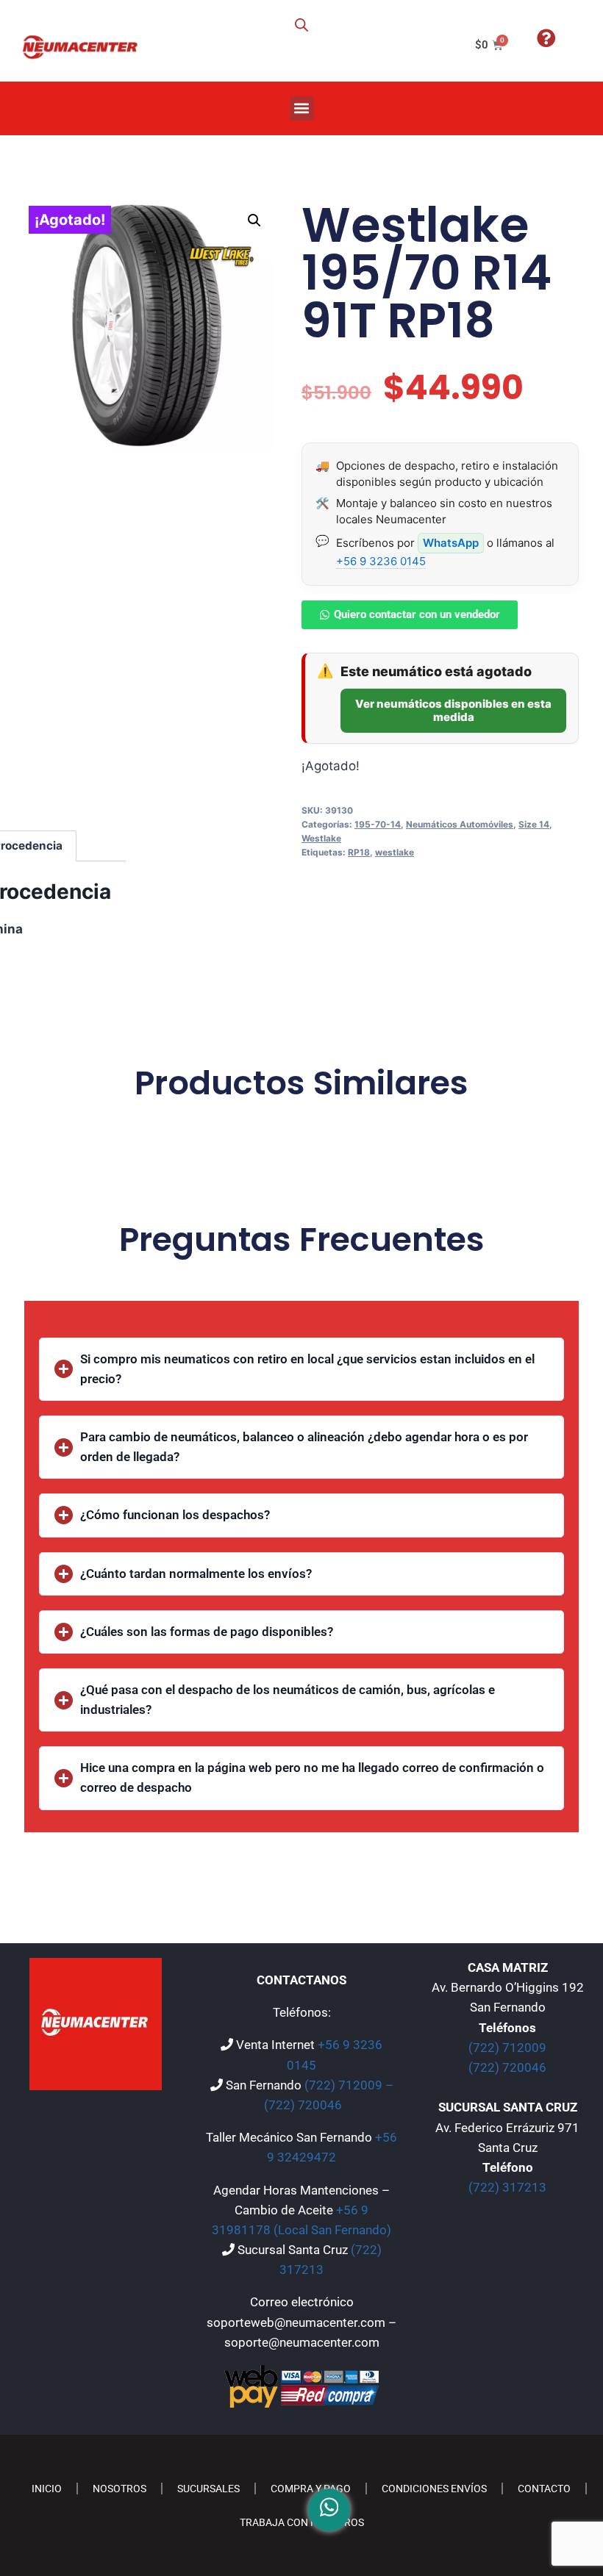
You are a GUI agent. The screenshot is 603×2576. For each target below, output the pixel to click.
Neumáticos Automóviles (460, 824)
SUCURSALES (208, 2489)
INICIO (47, 2489)
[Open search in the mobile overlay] (301, 25)
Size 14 (534, 824)
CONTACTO (544, 2489)
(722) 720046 (303, 2105)
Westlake (321, 838)
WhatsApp (451, 543)
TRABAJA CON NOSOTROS (302, 2522)
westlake (395, 852)
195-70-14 (378, 824)
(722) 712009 (507, 2048)
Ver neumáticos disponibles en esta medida (453, 710)
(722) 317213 (507, 2187)
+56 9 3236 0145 (381, 561)
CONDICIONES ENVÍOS (434, 2489)
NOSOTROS (119, 2489)
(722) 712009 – (349, 2085)
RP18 (359, 852)
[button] (302, 108)
